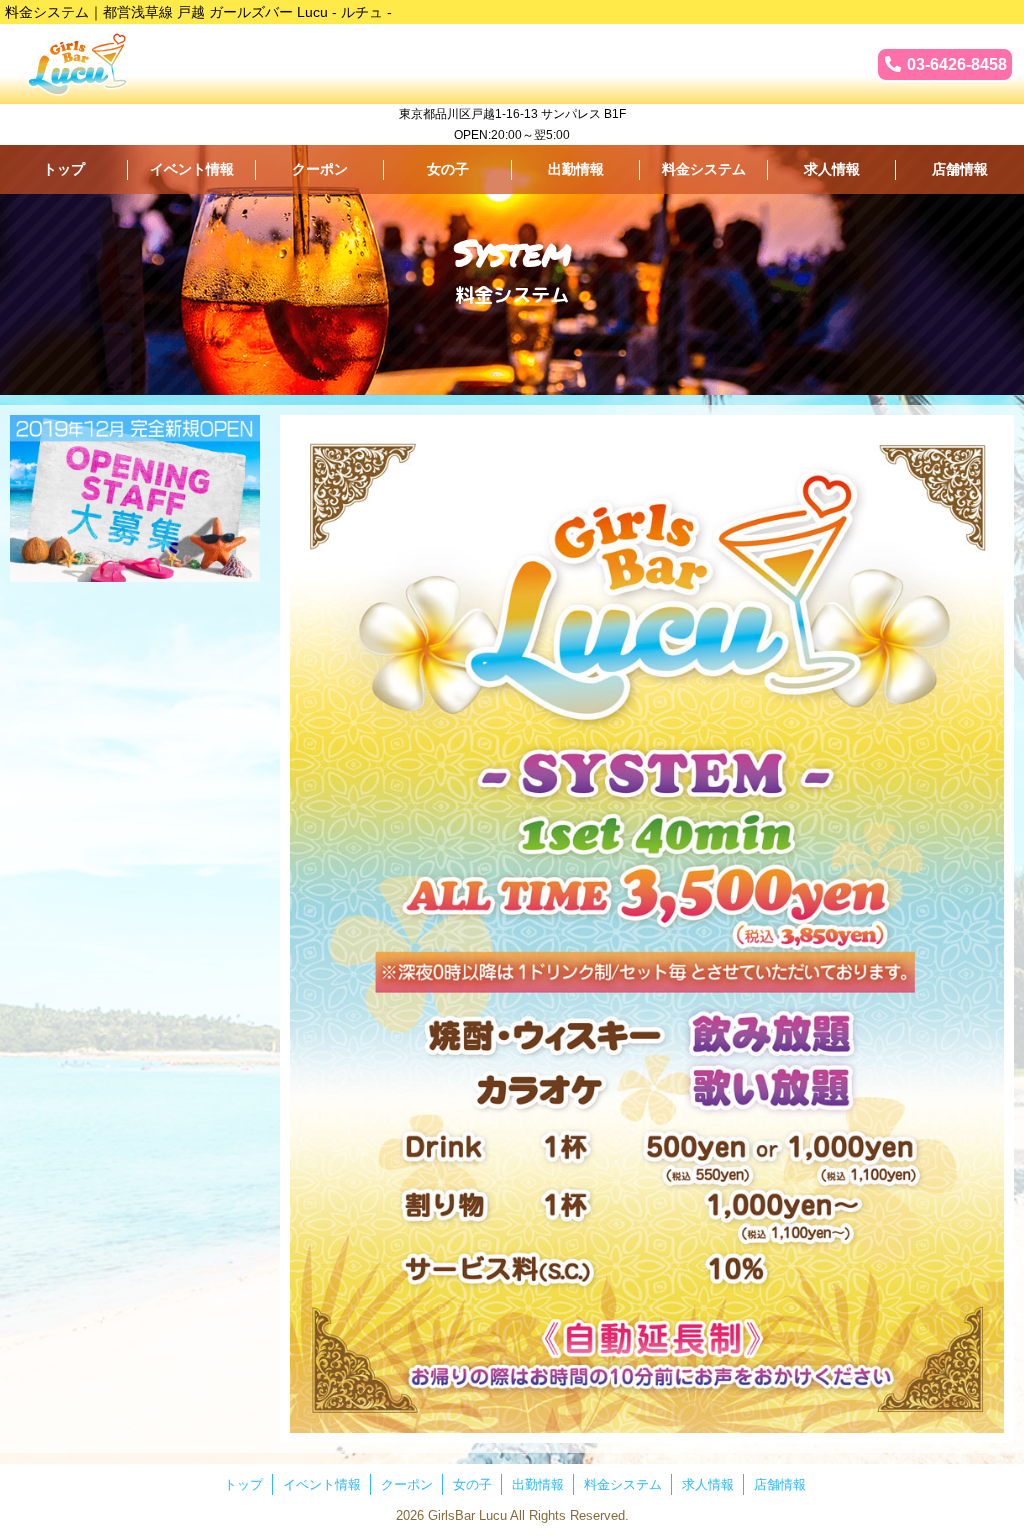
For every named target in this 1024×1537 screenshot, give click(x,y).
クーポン (320, 169)
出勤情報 (576, 169)
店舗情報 (960, 169)
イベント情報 (192, 169)
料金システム (704, 169)
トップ (64, 169)
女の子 (448, 169)
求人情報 (832, 169)
